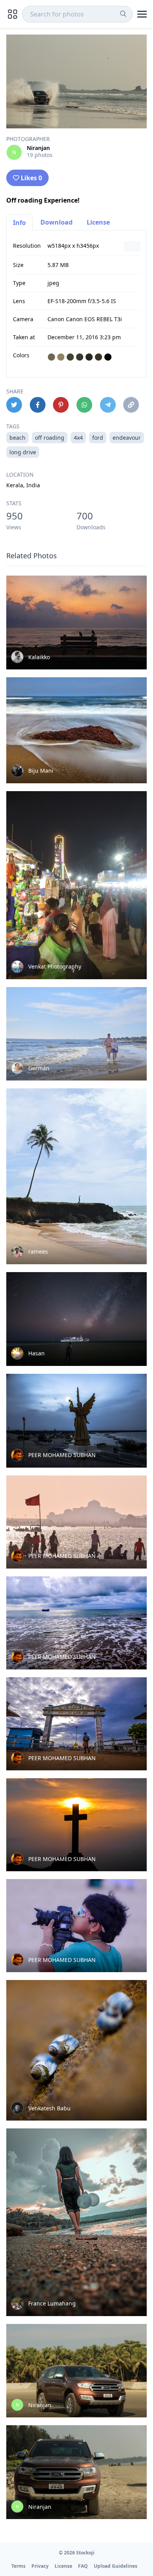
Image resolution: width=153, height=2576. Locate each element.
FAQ (83, 2566)
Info (19, 223)
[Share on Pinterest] (61, 405)
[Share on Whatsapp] (84, 405)
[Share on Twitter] (14, 405)
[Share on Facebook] (38, 405)
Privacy (40, 2566)
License (98, 222)
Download (56, 222)
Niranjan (38, 148)
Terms (18, 2566)
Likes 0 (31, 178)
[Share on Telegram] (108, 405)
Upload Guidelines (116, 2566)
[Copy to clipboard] (131, 405)
